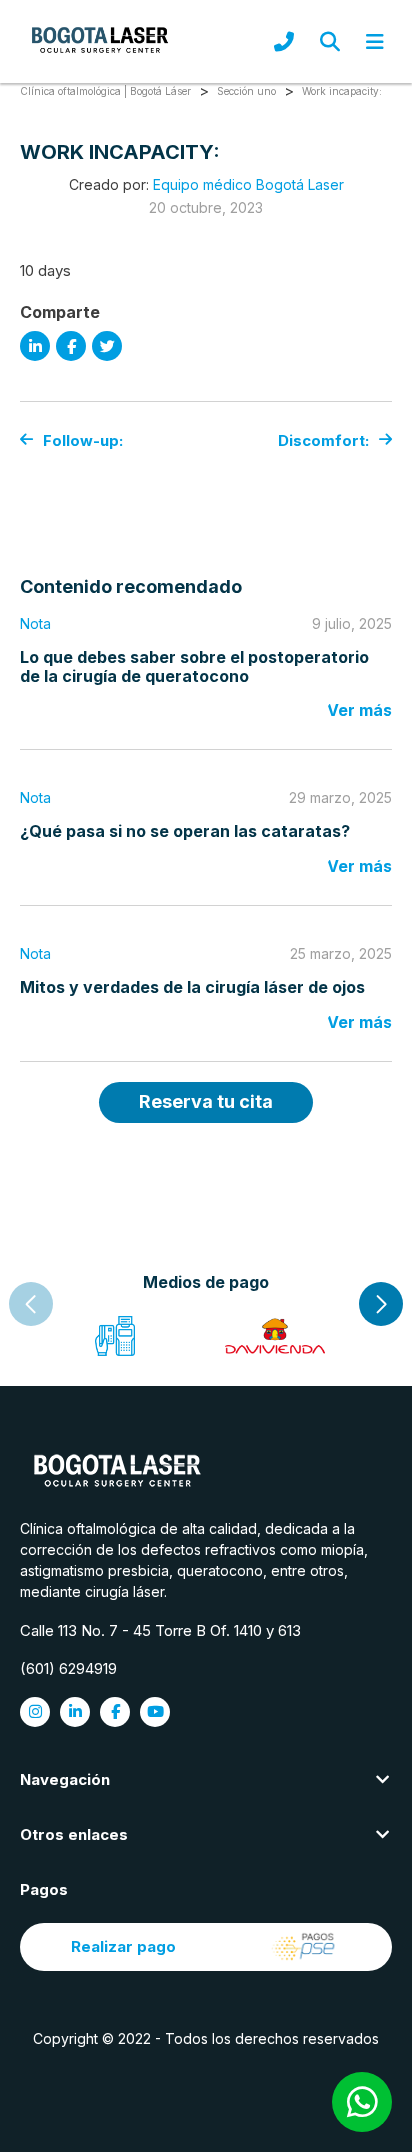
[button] (381, 1304)
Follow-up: (83, 440)
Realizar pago (123, 1946)
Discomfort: (323, 440)
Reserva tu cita (206, 1101)
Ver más (359, 710)
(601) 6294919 (68, 1668)
